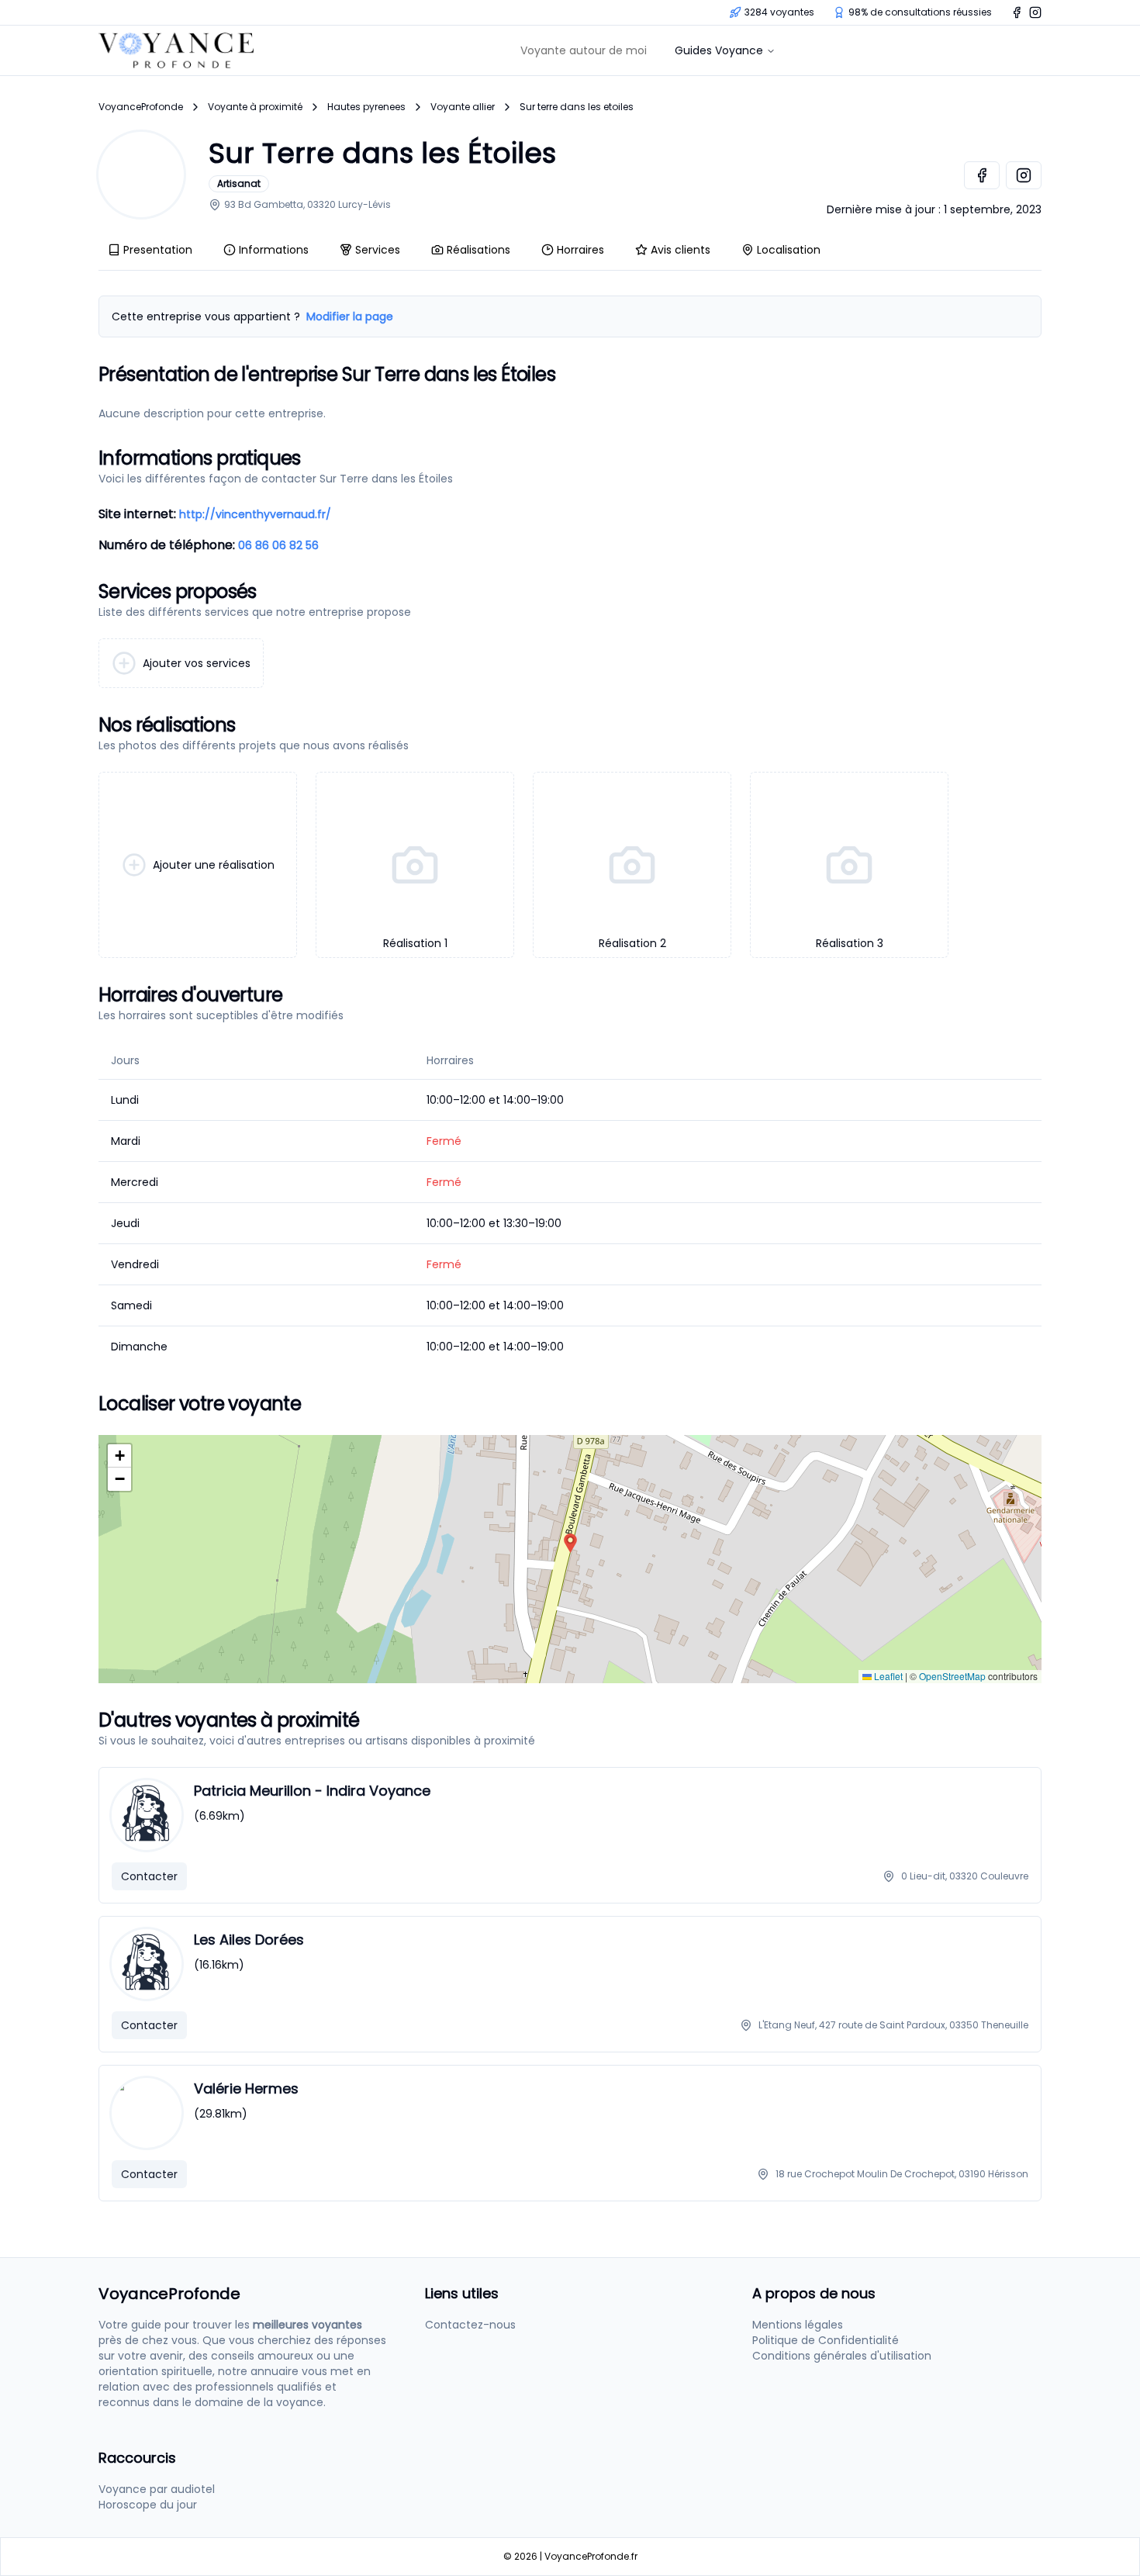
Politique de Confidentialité (826, 2340)
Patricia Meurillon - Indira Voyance (312, 1791)
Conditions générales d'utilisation (842, 2356)
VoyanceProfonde (141, 107)
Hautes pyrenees (366, 107)
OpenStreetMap (952, 1676)
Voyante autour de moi (584, 50)
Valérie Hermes (246, 2088)
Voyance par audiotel (157, 2489)
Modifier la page (350, 316)
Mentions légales (798, 2325)
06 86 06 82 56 (278, 545)
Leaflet (887, 1676)
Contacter (149, 1876)
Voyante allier (463, 107)
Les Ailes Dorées (249, 1940)
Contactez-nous (470, 2325)
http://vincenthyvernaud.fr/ (255, 514)
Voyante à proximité (255, 107)
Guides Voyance (719, 50)
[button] (570, 1543)
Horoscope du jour (148, 2505)
